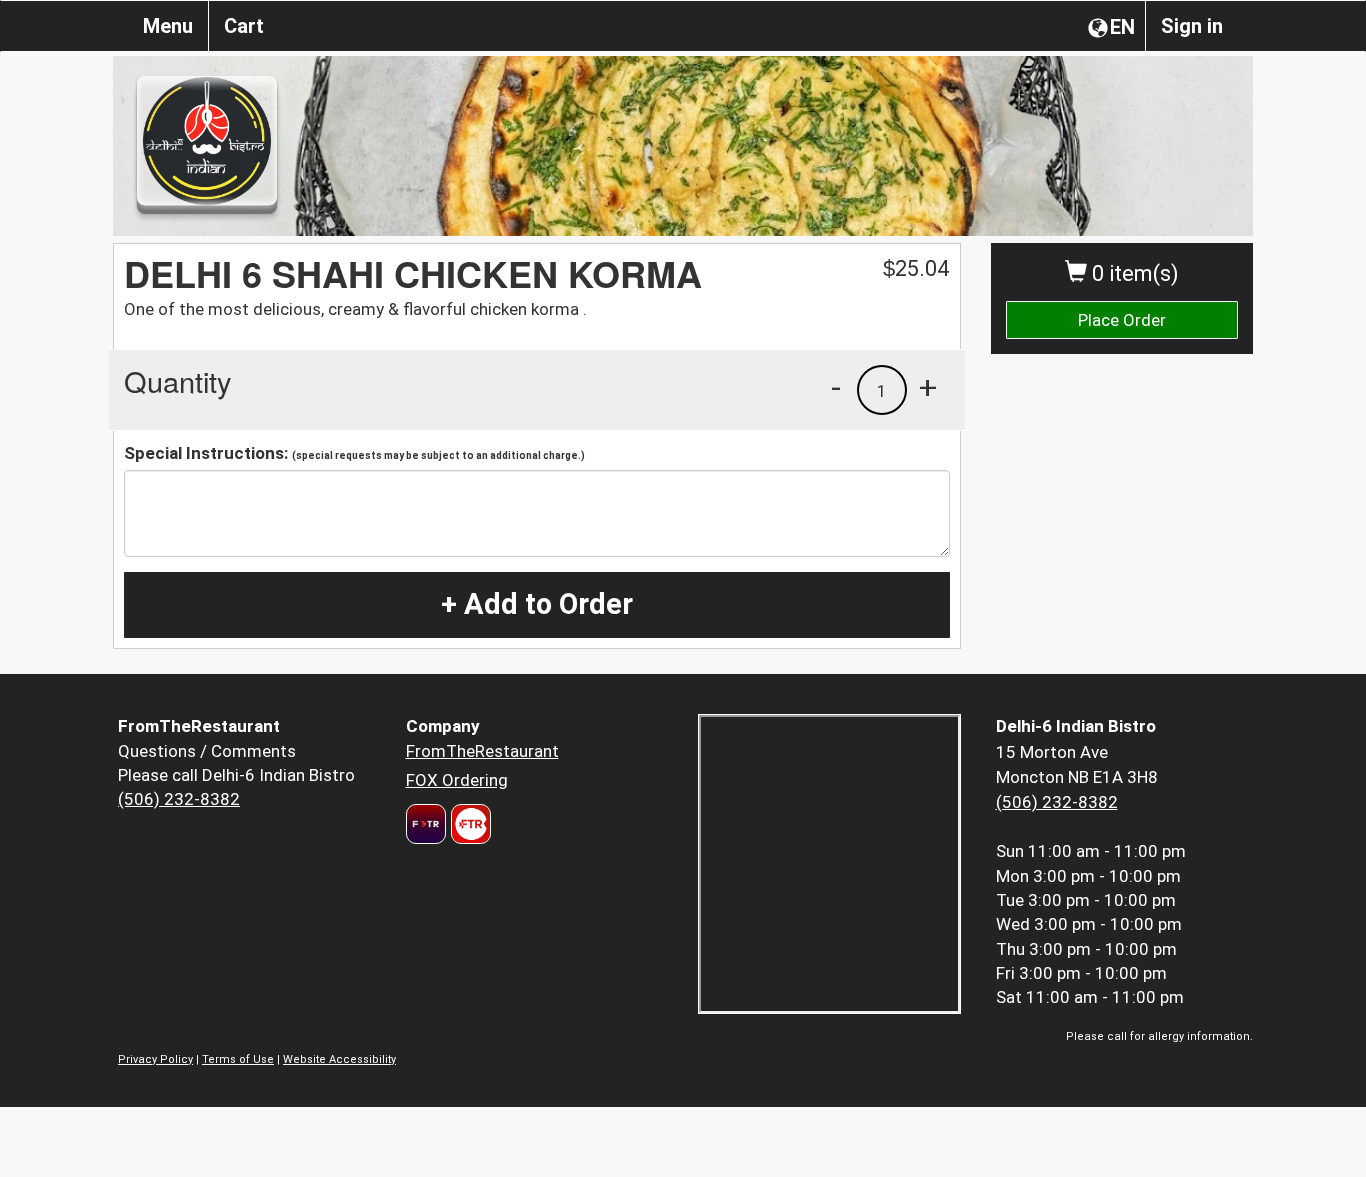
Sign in (1192, 26)
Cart (244, 26)
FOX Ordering (457, 780)
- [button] (836, 387)
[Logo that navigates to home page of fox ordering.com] (468, 824)
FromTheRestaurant (482, 751)
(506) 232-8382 (179, 799)
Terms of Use (238, 1059)
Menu (168, 26)
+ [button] (928, 387)
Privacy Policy (155, 1059)
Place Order (1122, 320)
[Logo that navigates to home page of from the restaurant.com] (426, 824)
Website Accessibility (339, 1059)
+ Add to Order (537, 604)
